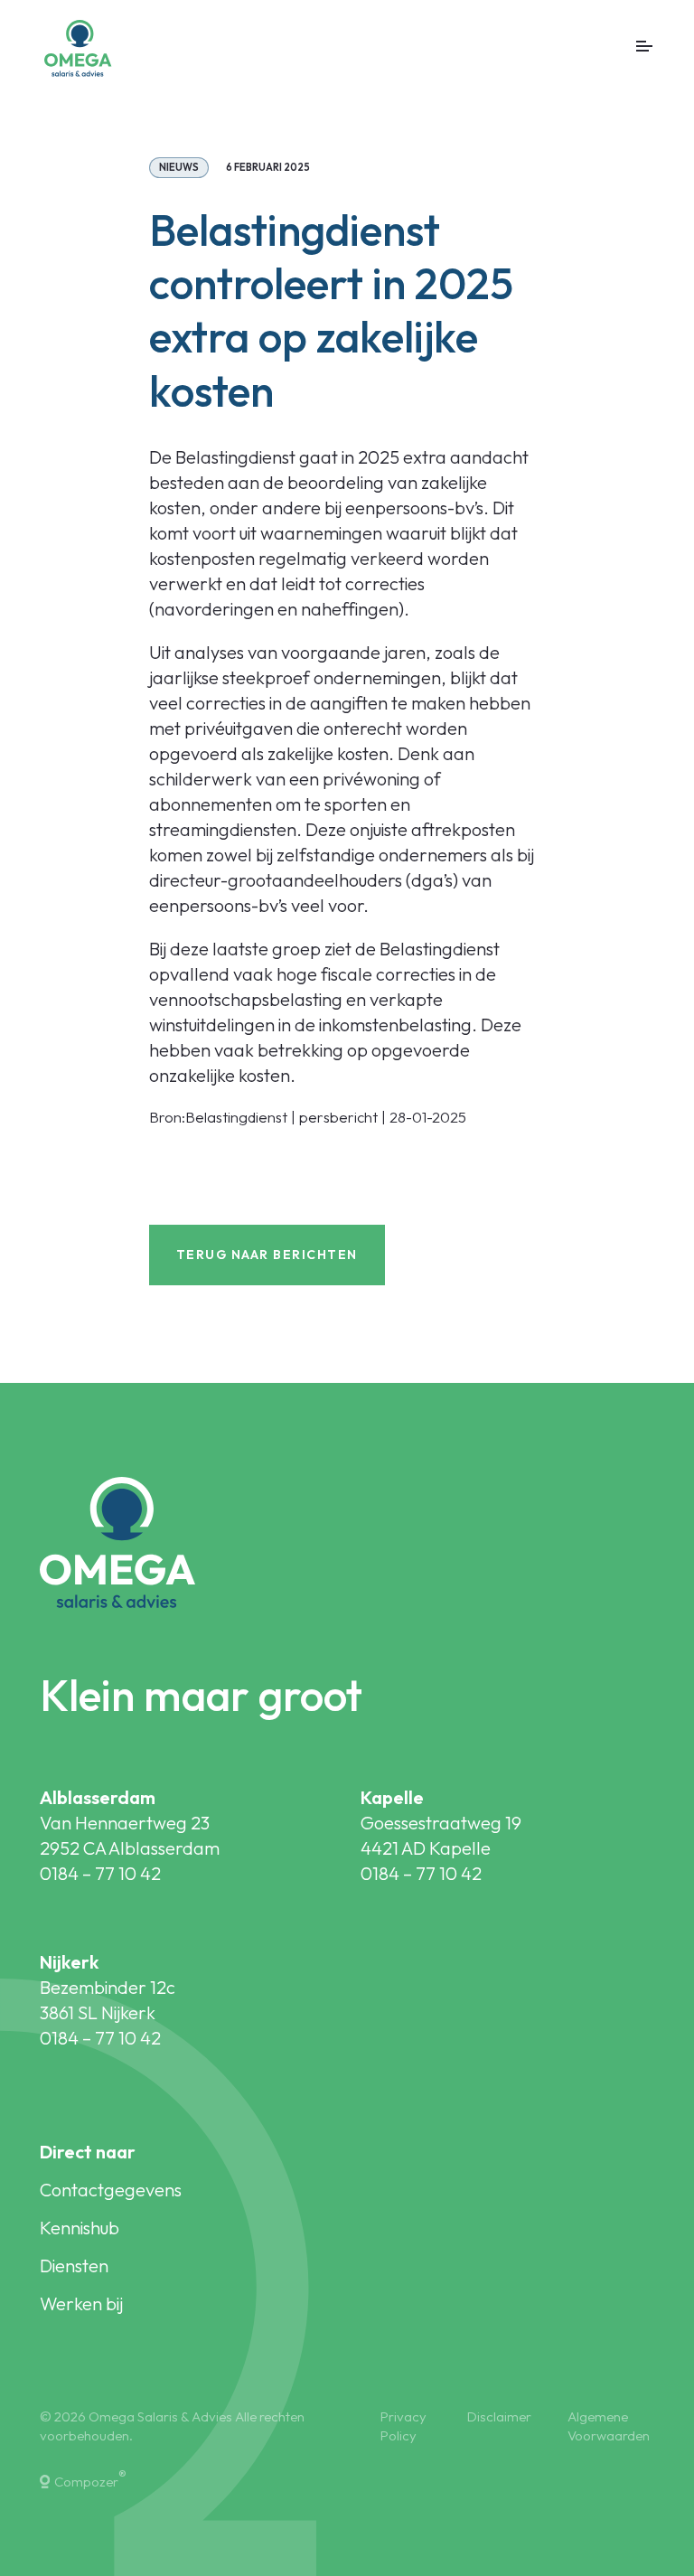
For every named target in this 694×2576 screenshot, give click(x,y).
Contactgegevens (111, 2190)
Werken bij (81, 2303)
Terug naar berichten (267, 1255)
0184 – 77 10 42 (100, 1873)
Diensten (74, 2266)
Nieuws (179, 167)
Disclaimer (499, 2416)
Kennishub (80, 2228)
